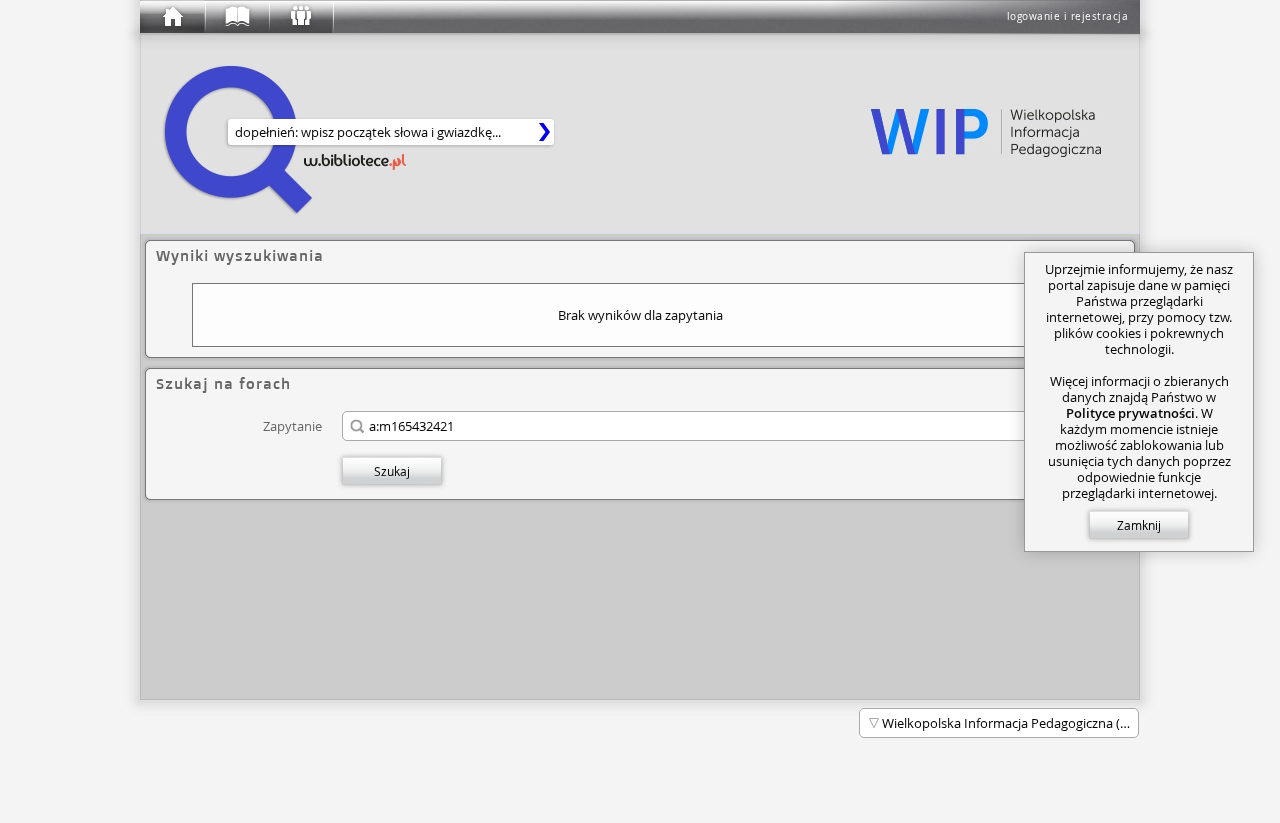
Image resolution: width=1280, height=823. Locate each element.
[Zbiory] (236, 17)
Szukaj (392, 471)
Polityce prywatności (1130, 413)
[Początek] (172, 17)
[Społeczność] (300, 17)
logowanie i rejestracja (1068, 16)
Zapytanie (292, 425)
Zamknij (1139, 525)
